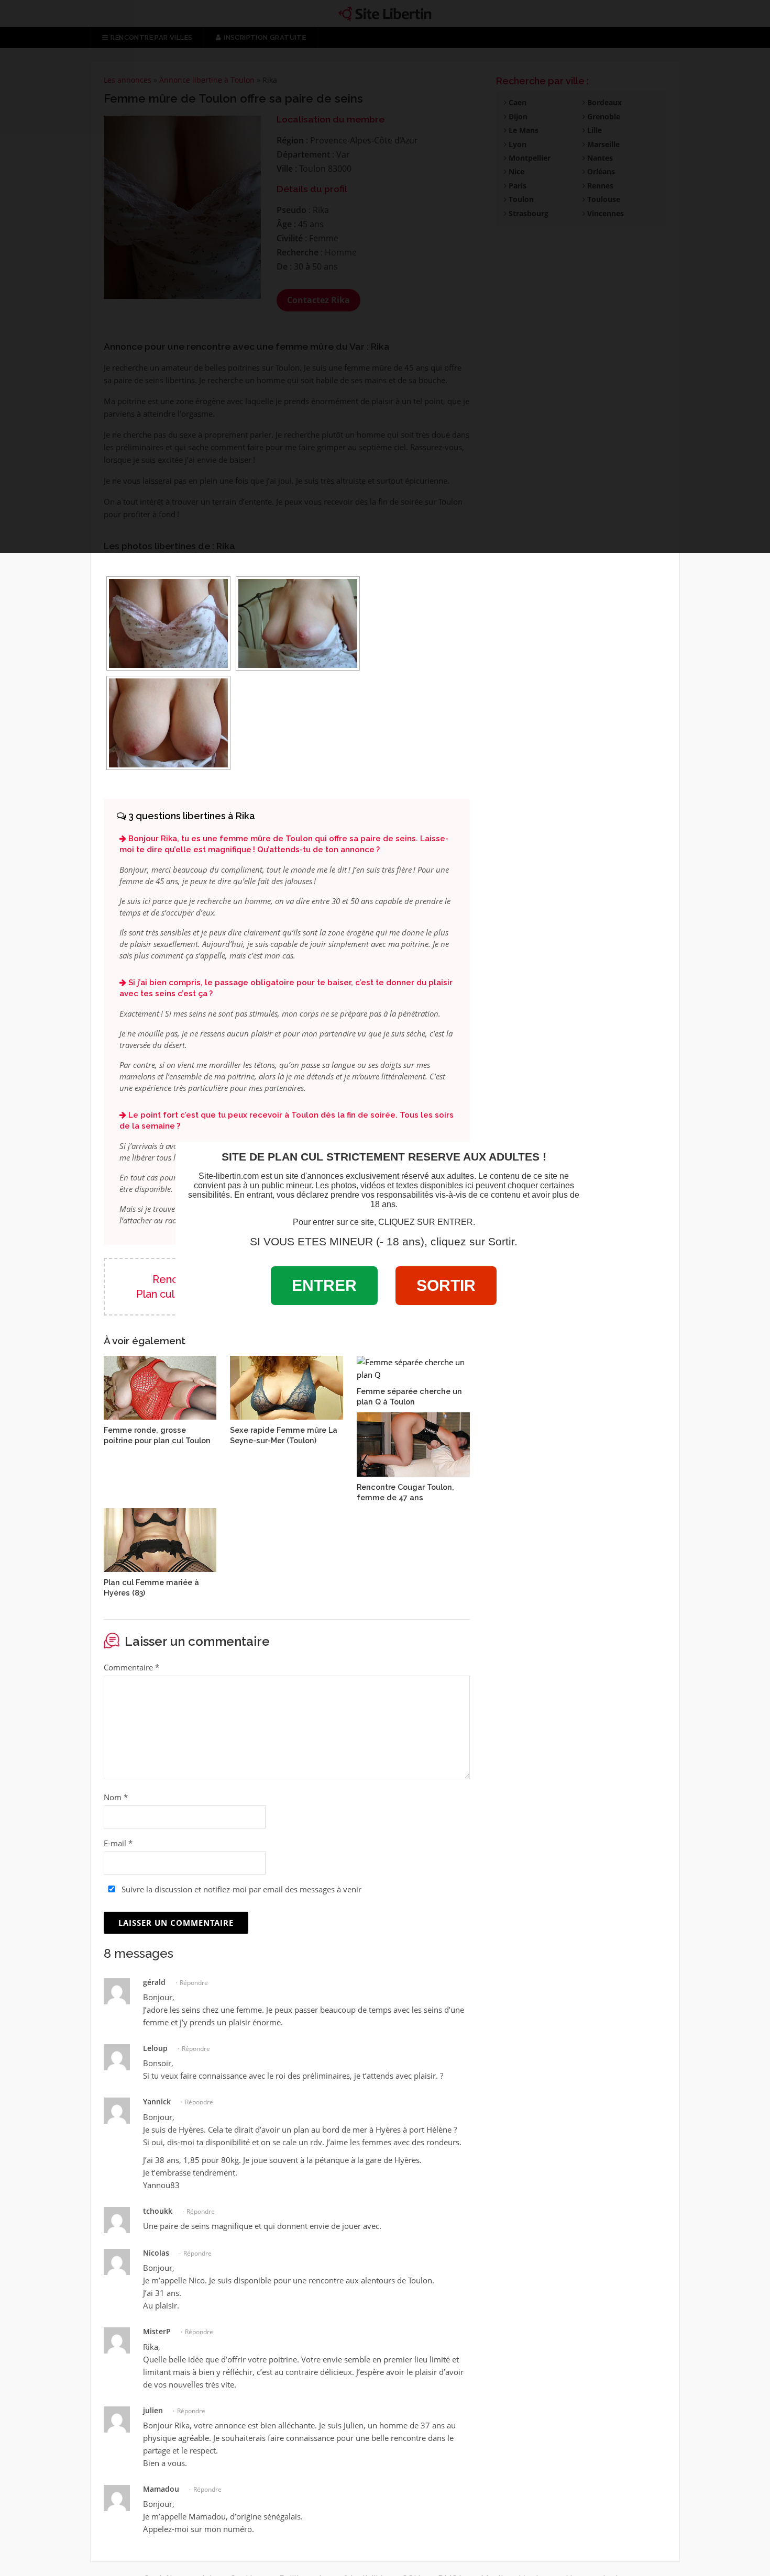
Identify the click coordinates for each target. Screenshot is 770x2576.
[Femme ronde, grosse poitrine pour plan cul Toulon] (160, 1387)
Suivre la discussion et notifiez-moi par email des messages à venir (240, 1889)
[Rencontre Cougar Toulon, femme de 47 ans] (413, 1443)
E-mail (118, 1843)
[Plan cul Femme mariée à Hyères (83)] (160, 1539)
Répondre (194, 1983)
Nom (116, 1797)
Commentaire (131, 1667)
